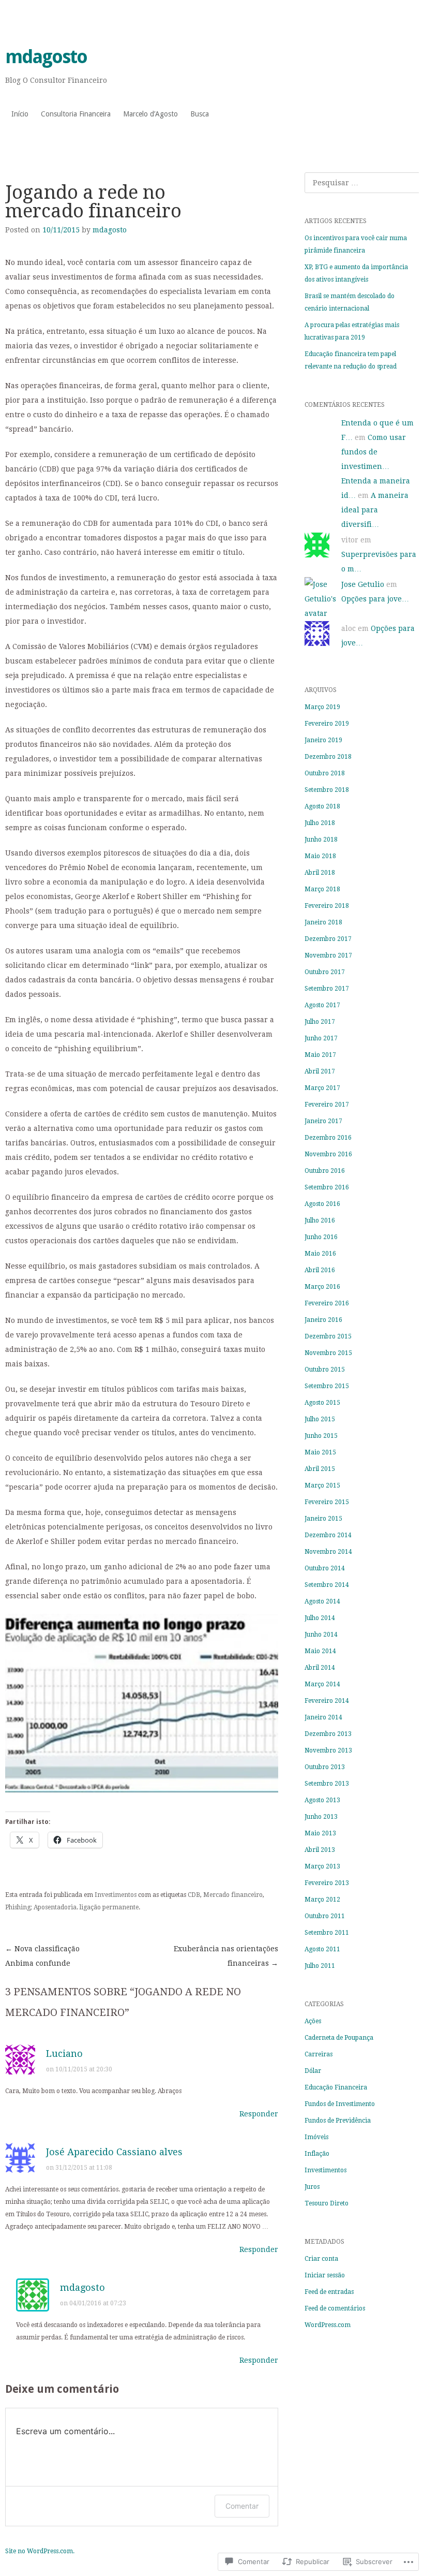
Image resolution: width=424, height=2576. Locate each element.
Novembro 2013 (328, 1750)
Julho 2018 (320, 823)
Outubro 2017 (325, 972)
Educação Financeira (336, 2087)
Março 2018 (322, 889)
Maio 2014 (320, 1651)
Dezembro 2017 (328, 939)
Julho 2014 (320, 1618)
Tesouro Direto (327, 2203)
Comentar (242, 2506)
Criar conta (321, 2259)
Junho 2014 (321, 1635)
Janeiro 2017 (323, 1121)
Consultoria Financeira (76, 114)
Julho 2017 (320, 1022)
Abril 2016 (320, 1270)
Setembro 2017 (327, 989)
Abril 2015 (320, 1469)
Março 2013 (322, 1866)
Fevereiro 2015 (327, 1502)
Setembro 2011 (327, 1933)
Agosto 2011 (322, 1949)
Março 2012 (322, 1900)
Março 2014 (322, 1684)
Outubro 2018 (325, 773)
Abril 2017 (320, 1071)
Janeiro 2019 (323, 740)
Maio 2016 (320, 1254)
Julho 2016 (320, 1220)
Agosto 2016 (322, 1204)
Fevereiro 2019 (327, 724)
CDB (194, 1895)
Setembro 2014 (327, 1585)
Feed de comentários (335, 2308)
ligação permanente (109, 1907)
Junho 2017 (321, 1038)
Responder (259, 2114)
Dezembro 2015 (328, 1336)
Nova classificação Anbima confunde (42, 1956)
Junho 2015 (321, 1436)
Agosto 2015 (322, 1403)
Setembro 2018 (327, 790)
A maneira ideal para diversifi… (375, 510)
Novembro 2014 (328, 1552)
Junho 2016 (321, 1237)
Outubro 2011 (325, 1916)
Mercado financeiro (233, 1895)
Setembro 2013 (327, 1784)
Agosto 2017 (322, 1005)
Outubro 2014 (325, 1568)
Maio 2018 (320, 856)
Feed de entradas (329, 2292)
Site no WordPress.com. (40, 2551)
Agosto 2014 (322, 1601)
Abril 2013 (320, 1850)
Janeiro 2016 (323, 1320)
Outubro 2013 (325, 1767)
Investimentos (116, 1895)
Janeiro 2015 (323, 1519)
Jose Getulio (363, 584)
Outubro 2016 (325, 1171)
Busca (200, 114)
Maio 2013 (320, 1833)
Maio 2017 (320, 1055)
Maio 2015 (320, 1452)
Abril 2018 (320, 873)
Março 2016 (322, 1287)
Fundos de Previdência (338, 2121)
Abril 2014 (320, 1668)
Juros (312, 2187)
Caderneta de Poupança (339, 2038)
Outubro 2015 (325, 1370)
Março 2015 (322, 1485)
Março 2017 (322, 1088)
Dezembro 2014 (328, 1535)
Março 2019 (322, 707)
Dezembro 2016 (328, 1138)
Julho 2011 (320, 1966)
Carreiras (319, 2054)
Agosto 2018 (322, 806)
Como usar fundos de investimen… (374, 452)
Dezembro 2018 (328, 757)
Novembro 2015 (328, 1353)
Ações (313, 2021)
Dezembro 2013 (328, 1734)
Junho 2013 (321, 1817)
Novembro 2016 (328, 1154)
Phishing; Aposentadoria (41, 1907)
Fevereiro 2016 (327, 1303)
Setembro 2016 (327, 1187)
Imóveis (316, 2137)
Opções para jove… (375, 599)
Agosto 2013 (322, 1800)
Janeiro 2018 (323, 922)
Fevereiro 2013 (327, 1883)
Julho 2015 (320, 1419)
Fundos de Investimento (340, 2104)
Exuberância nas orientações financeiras (226, 1956)
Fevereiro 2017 (327, 1105)
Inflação (317, 2154)
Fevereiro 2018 (327, 906)
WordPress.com (328, 2325)
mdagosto (46, 57)
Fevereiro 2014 (327, 1701)
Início (20, 114)
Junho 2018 (321, 840)
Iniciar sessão (325, 2275)
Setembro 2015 (327, 1386)
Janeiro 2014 (323, 1717)
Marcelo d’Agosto (150, 114)
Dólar (313, 2071)
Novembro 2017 (328, 955)
